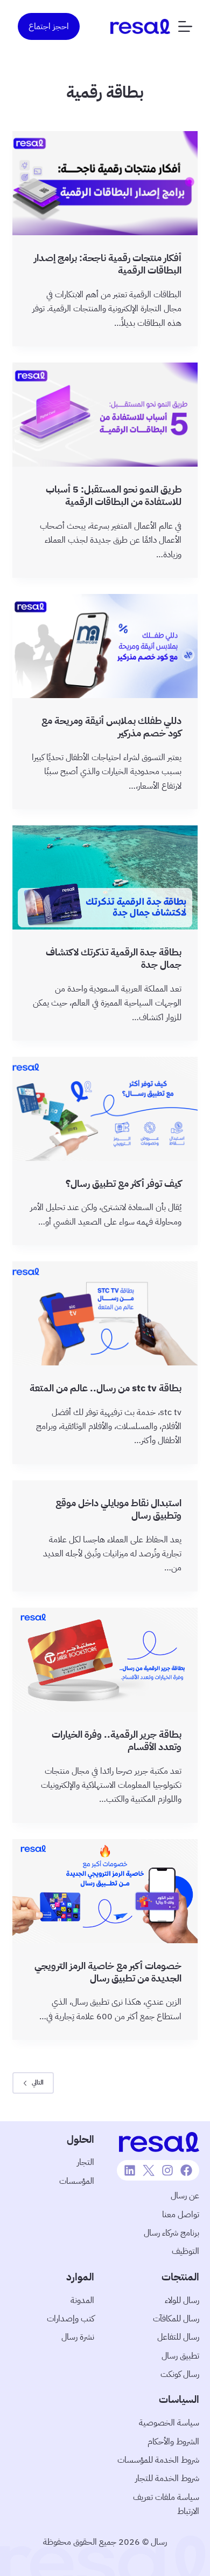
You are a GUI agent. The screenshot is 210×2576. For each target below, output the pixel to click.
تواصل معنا (181, 2215)
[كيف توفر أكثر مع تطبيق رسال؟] (105, 1109)
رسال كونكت (180, 2374)
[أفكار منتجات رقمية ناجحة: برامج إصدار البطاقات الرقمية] (105, 183)
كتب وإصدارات (71, 2319)
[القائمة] (185, 26)
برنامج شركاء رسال (171, 2233)
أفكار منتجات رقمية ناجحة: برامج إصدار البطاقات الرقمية (108, 264)
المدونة (82, 2300)
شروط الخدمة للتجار (167, 2478)
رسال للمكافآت (176, 2319)
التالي (38, 2082)
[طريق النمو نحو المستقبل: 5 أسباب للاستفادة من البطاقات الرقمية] (105, 415)
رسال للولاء (182, 2300)
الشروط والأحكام (173, 2442)
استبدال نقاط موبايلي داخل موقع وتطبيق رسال (118, 1509)
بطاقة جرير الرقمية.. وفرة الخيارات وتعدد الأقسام (117, 1740)
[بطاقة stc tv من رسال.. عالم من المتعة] (105, 1313)
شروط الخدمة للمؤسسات (158, 2460)
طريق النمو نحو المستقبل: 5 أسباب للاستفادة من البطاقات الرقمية (114, 495)
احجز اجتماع (49, 26)
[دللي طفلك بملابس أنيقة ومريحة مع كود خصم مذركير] (105, 646)
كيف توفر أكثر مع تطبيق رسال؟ (124, 1183)
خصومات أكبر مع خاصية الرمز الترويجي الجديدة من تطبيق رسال (108, 1972)
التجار (86, 2162)
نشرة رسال (78, 2337)
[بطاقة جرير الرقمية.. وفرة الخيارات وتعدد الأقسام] (105, 1660)
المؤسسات (77, 2181)
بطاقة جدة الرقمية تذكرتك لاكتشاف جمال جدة (114, 958)
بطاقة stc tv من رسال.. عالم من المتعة (106, 1388)
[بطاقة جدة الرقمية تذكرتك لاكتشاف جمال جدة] (105, 877)
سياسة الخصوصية (169, 2423)
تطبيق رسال (180, 2356)
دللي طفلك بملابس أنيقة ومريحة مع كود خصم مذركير (111, 727)
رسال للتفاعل (178, 2337)
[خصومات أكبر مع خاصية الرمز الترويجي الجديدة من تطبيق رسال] (105, 1891)
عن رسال (185, 2196)
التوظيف (185, 2251)
